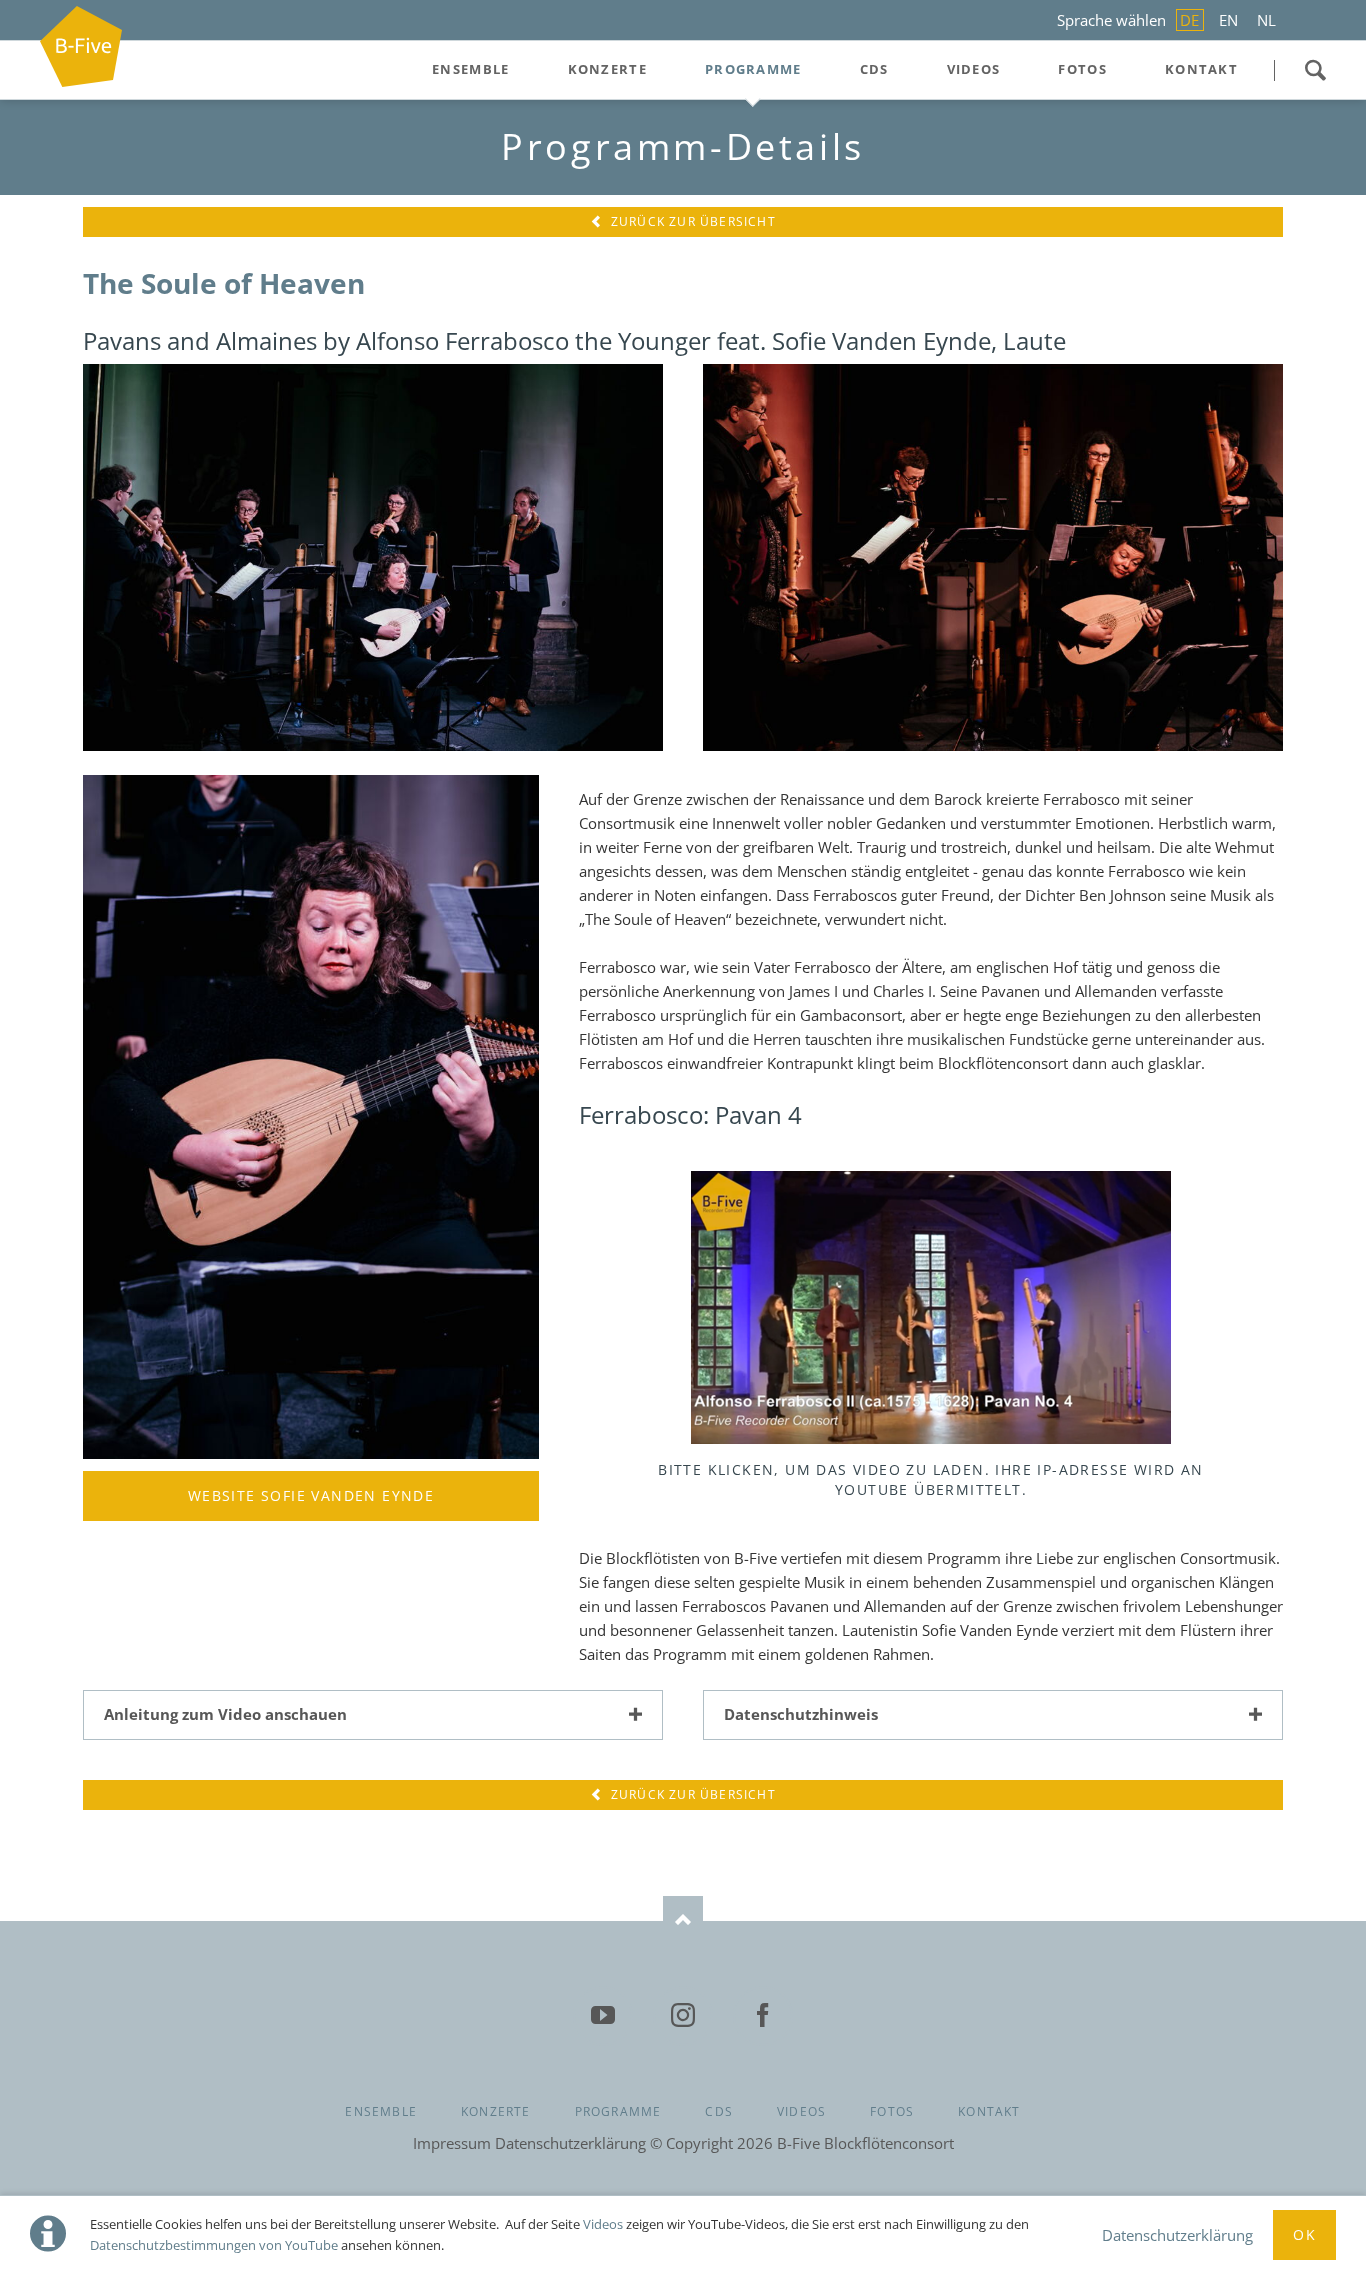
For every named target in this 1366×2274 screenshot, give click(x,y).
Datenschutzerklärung (1177, 2235)
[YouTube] (603, 2016)
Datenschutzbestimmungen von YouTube (214, 2245)
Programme (618, 2111)
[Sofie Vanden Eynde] (311, 1117)
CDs (719, 2111)
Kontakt (989, 2111)
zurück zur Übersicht (691, 221)
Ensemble (381, 2111)
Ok (1304, 2234)
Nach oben (683, 1921)
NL (1266, 20)
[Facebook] (763, 2016)
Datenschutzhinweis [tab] (801, 1714)
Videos (603, 2224)
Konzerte (496, 2111)
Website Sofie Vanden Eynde (311, 1495)
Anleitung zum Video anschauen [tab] (225, 1714)
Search (1315, 70)
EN (1228, 20)
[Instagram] (683, 2016)
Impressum (452, 2143)
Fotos (892, 2111)
